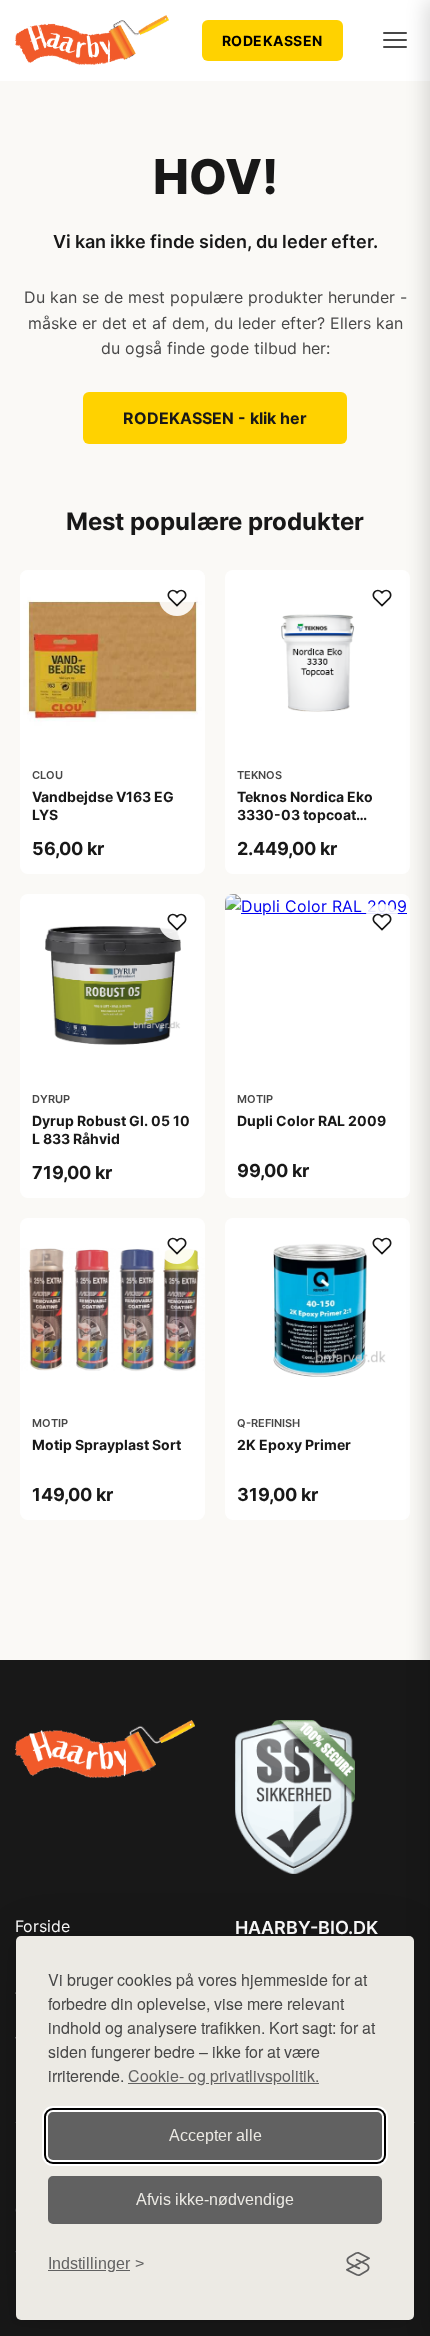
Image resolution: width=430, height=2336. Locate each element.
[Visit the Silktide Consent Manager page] (358, 2264)
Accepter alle (215, 2135)
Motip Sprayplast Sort (106, 1444)
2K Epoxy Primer (294, 1444)
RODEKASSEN (272, 40)
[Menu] (395, 40)
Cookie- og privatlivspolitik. (223, 2075)
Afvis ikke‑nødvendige (215, 2199)
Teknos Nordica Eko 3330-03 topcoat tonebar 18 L (305, 814)
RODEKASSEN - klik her (215, 418)
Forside (42, 1926)
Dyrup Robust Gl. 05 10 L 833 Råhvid (111, 1129)
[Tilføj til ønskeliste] (177, 598)
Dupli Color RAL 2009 (311, 1120)
